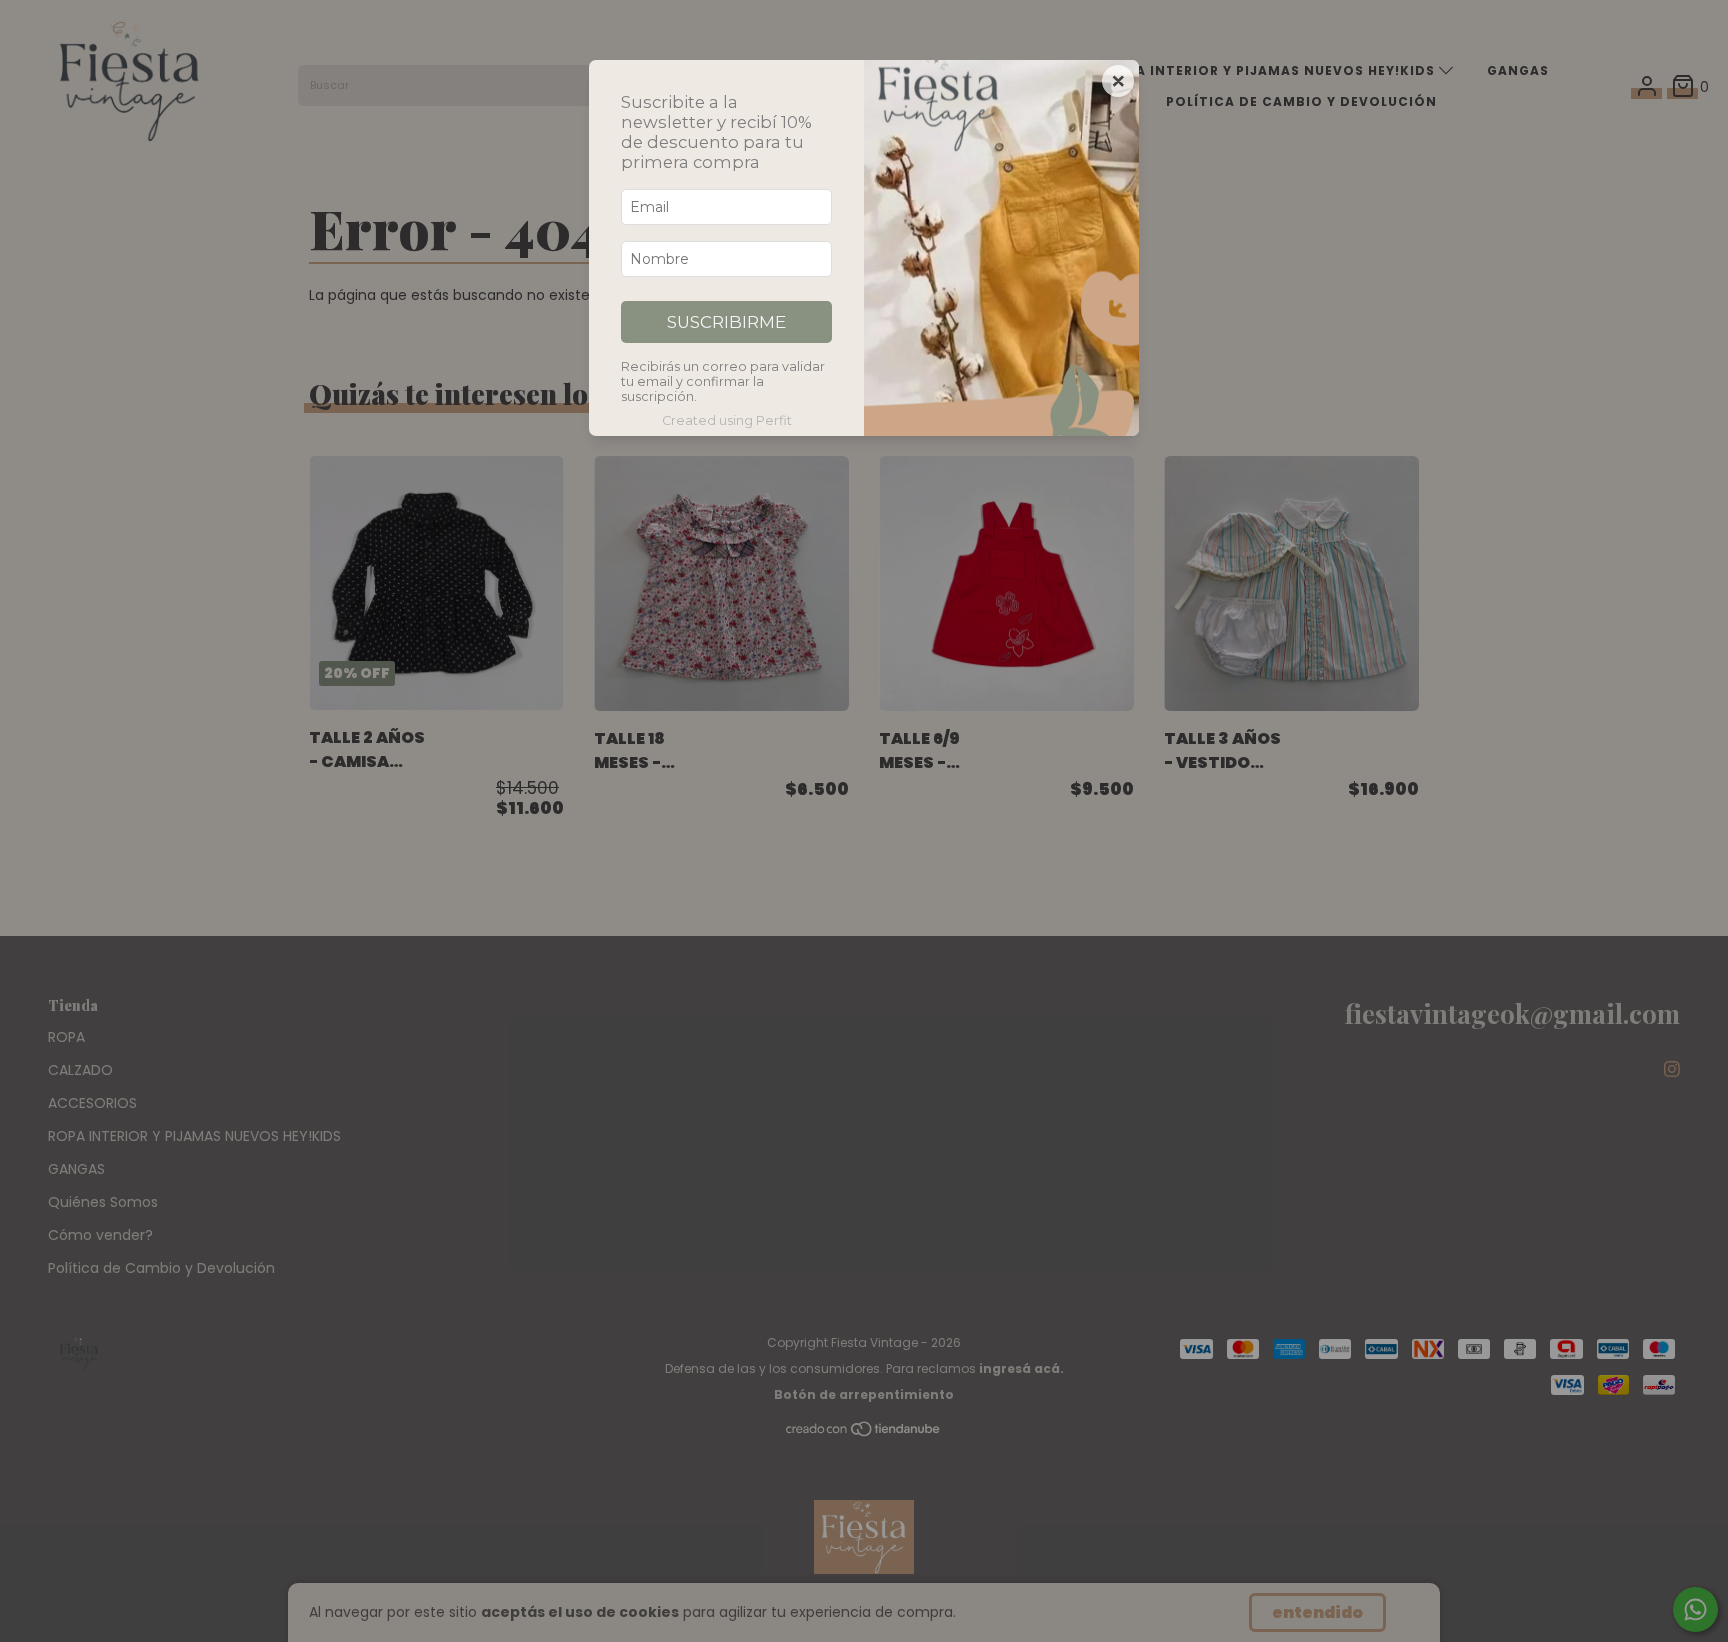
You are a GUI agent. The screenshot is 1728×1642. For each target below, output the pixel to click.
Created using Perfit (727, 420)
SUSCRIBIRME (726, 322)
